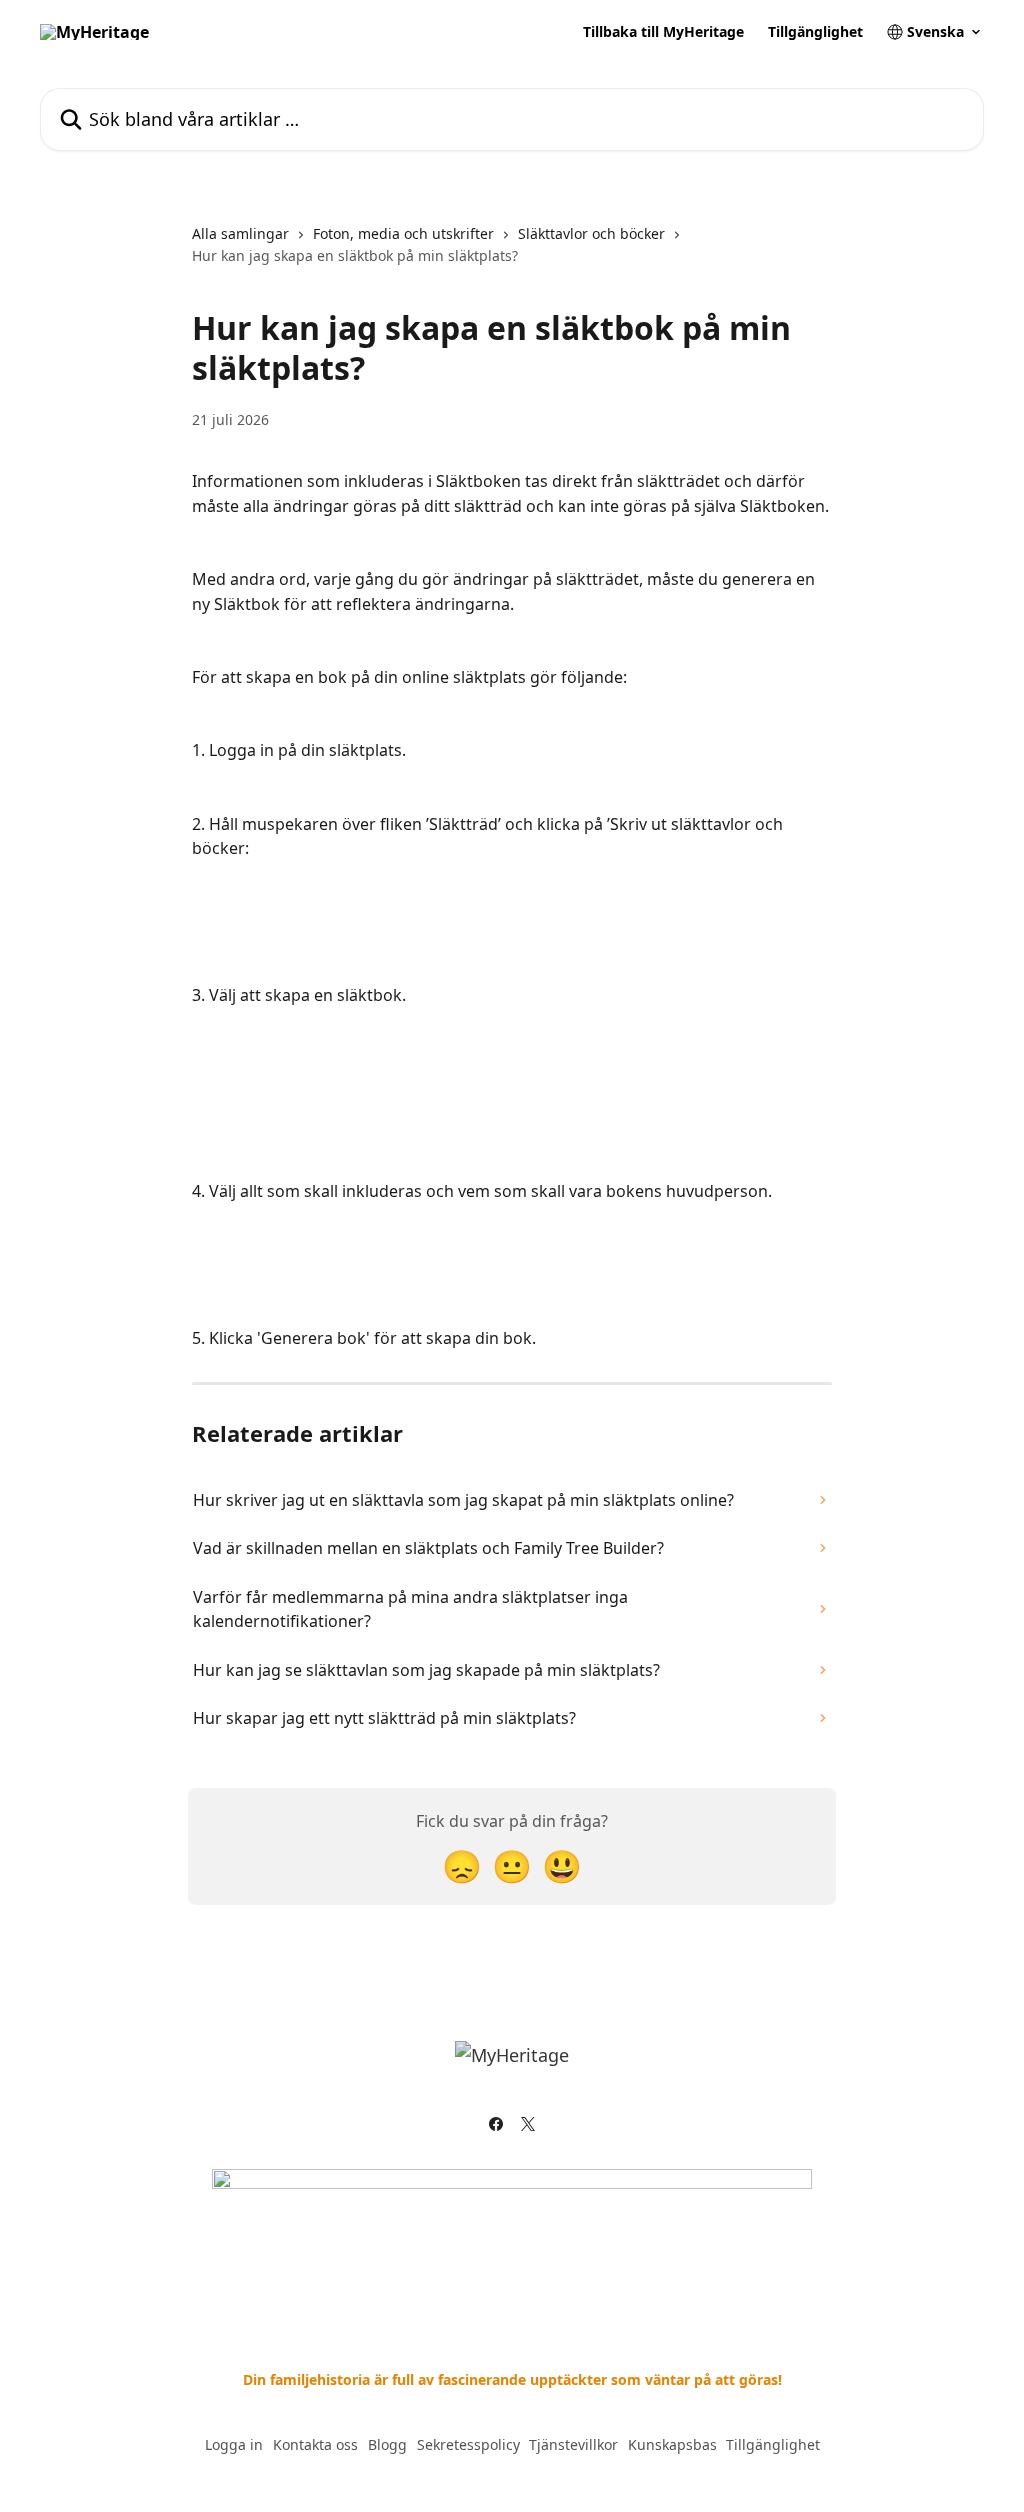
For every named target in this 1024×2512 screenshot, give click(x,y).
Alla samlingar (240, 233)
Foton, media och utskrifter (403, 233)
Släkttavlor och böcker (591, 233)
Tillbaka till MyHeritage (663, 32)
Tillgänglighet (815, 32)
